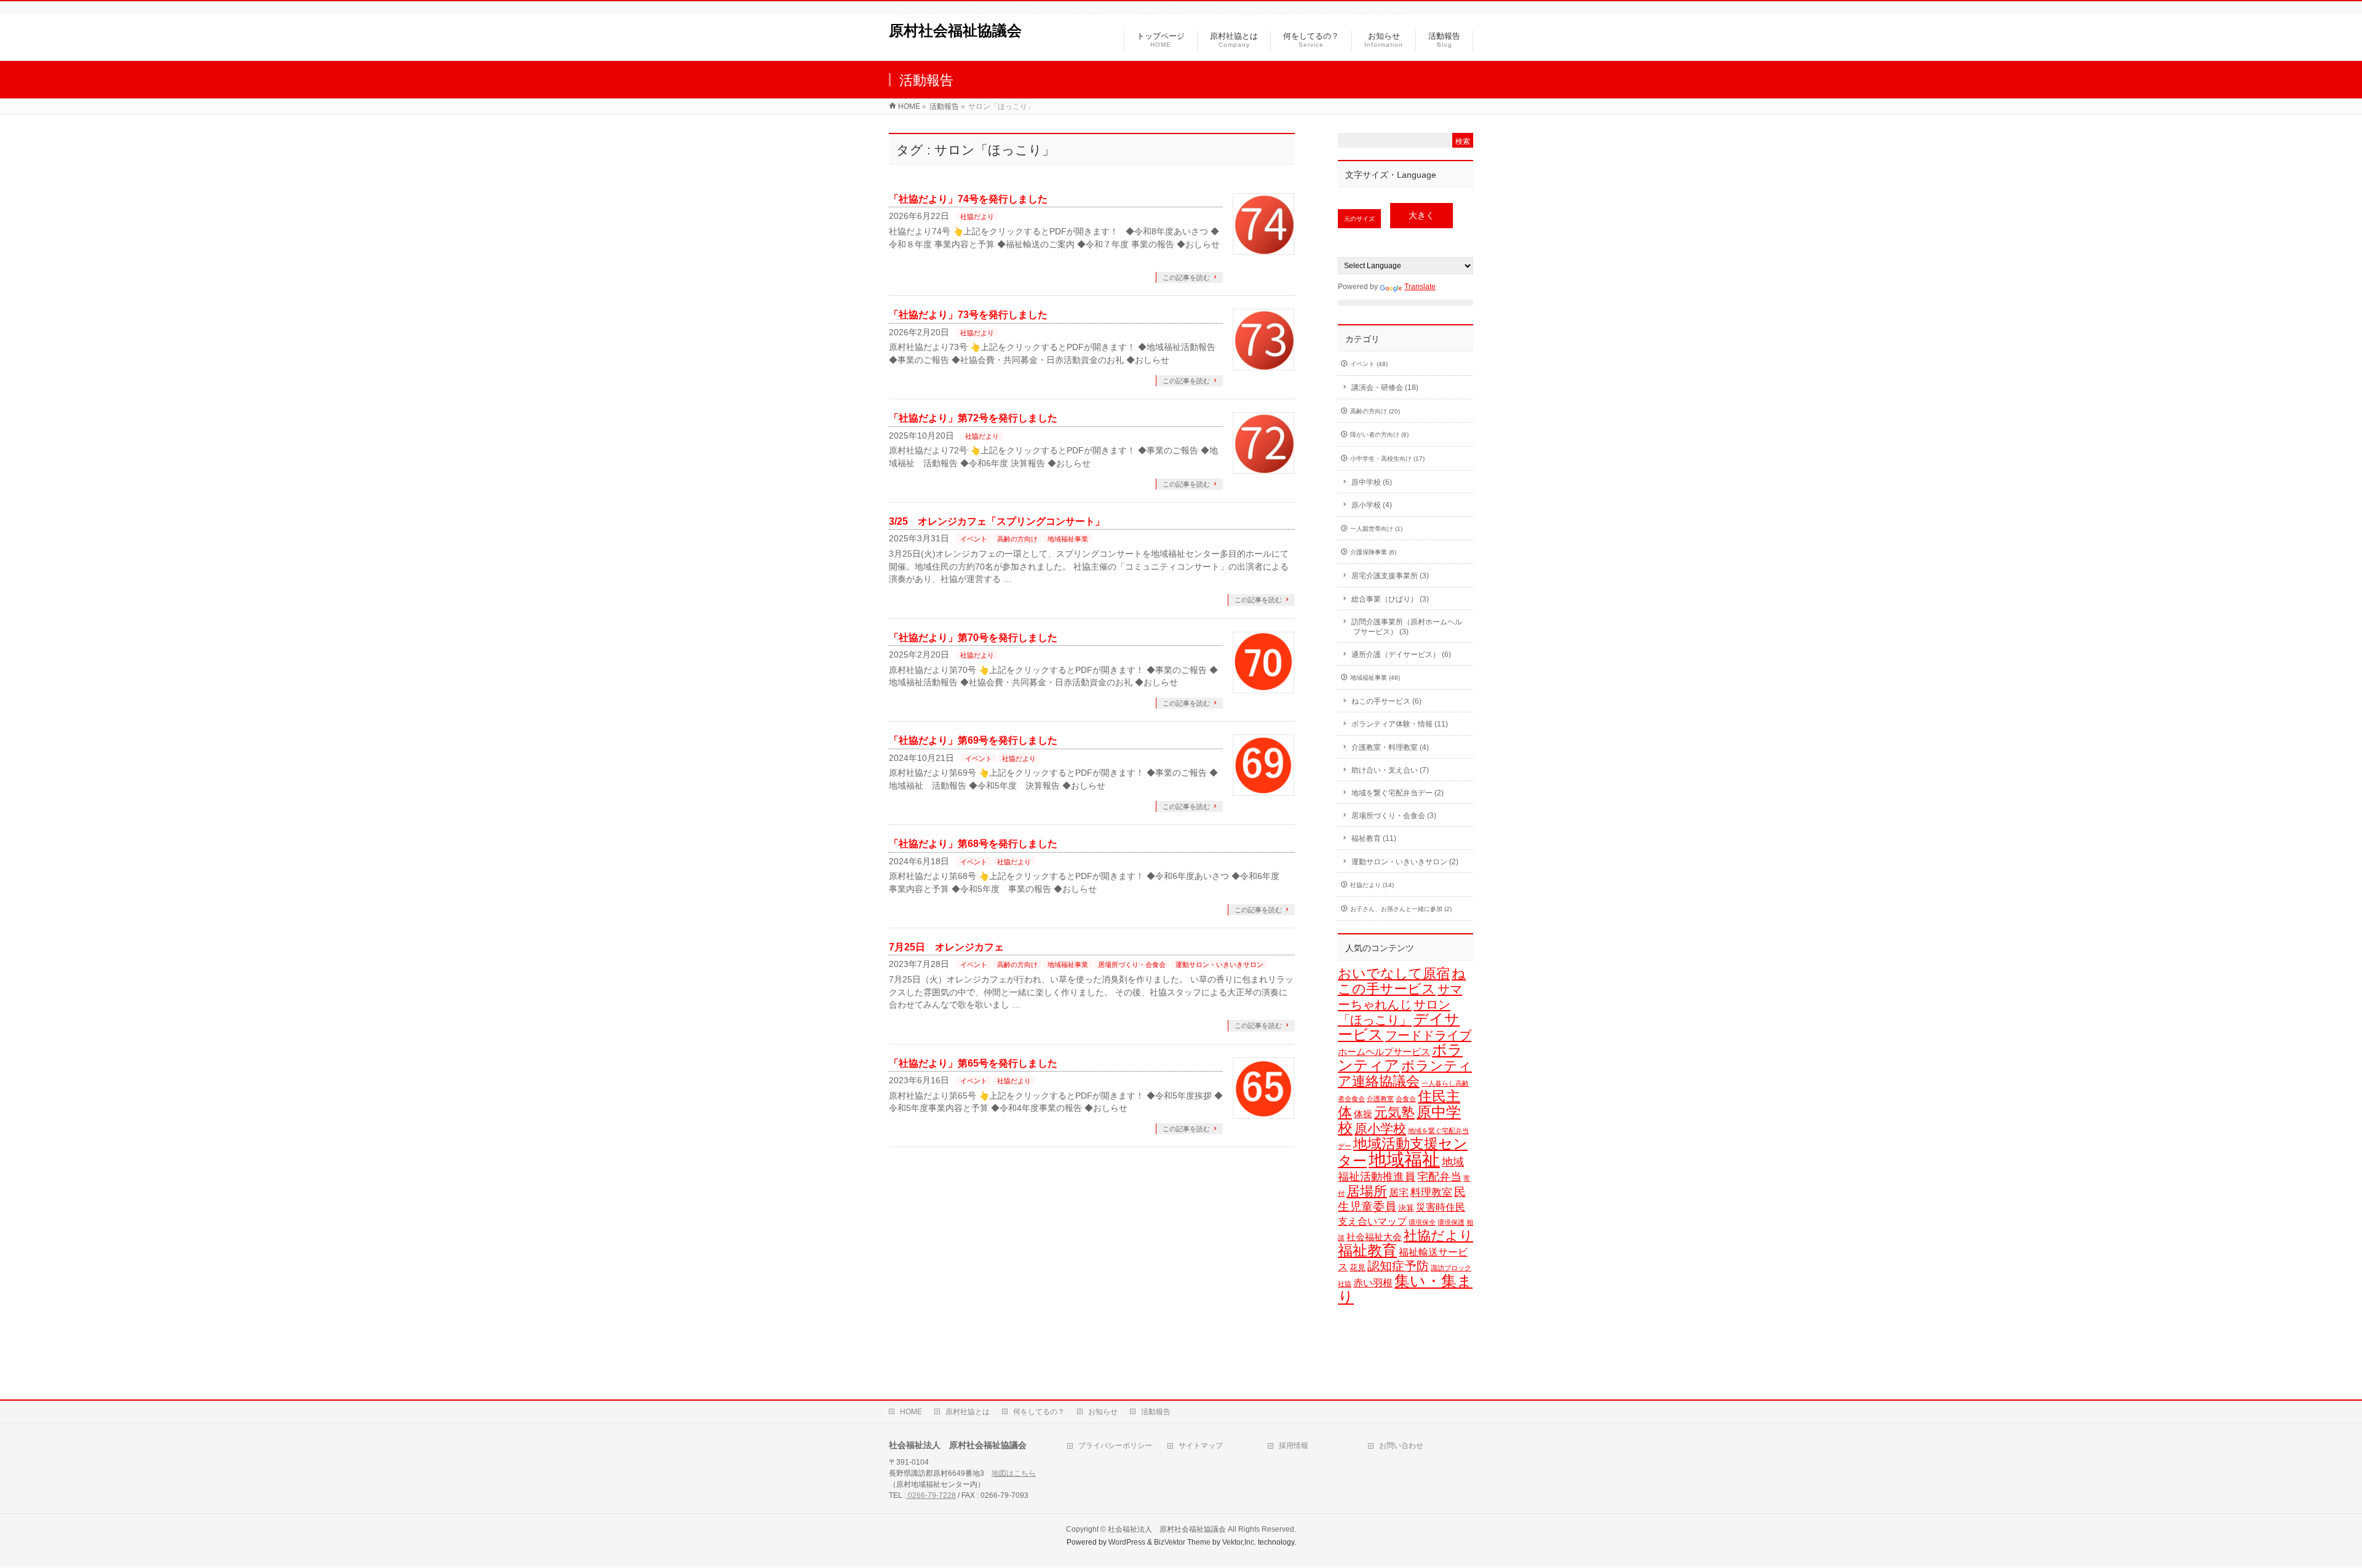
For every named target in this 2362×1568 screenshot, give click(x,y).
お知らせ (1103, 1412)
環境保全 (1422, 1222)
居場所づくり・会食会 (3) (1394, 816)
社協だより (977, 217)
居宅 (1399, 1192)
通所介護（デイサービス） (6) (1401, 655)
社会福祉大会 (1374, 1237)
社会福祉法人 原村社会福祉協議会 (1167, 1529)
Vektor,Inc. (1239, 1542)
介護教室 (1380, 1099)
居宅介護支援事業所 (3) (1390, 576)
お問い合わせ (1401, 1446)
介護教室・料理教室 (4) (1390, 747)
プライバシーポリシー (1115, 1446)
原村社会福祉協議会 (955, 30)
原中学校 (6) (1372, 482)
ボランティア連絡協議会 (1405, 1073)
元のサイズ (1359, 219)
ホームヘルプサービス (1384, 1052)
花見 (1358, 1268)
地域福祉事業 (1068, 539)
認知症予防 (1398, 1266)
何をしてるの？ (1039, 1412)
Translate (1420, 287)
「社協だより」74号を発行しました (968, 199)
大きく (1422, 216)
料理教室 (1431, 1192)
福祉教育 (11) (1374, 838)
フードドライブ (1428, 1035)
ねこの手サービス (1402, 981)
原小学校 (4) (1372, 505)
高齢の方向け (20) (1375, 411)
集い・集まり (1405, 1289)
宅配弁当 (1439, 1176)
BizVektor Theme (1182, 1542)
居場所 (1367, 1191)
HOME (911, 1412)
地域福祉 (1404, 1159)
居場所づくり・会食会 (1132, 965)
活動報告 (1156, 1412)
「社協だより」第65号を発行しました (973, 1063)
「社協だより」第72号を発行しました (973, 418)
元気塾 (1394, 1112)
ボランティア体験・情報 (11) (1400, 724)
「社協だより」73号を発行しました (968, 315)
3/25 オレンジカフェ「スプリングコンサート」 (997, 521)
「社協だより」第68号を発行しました (973, 844)
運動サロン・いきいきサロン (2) (1405, 862)
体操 (1363, 1114)
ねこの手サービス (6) (1386, 701)
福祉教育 (1367, 1251)
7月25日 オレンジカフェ (946, 947)
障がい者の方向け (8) (1379, 435)
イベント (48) (1369, 364)
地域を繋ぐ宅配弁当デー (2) (1398, 793)
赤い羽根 (1373, 1283)
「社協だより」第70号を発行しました (973, 638)
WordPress (1127, 1542)
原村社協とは (968, 1412)
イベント (974, 539)
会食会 (1406, 1099)
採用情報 (1294, 1446)
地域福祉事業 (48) (1375, 678)
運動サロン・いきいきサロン (1219, 965)
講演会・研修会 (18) (1385, 388)
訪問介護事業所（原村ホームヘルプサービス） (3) (1407, 627)
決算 (1406, 1208)
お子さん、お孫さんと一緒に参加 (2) (1401, 909)
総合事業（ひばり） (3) (1390, 599)
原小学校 (1380, 1128)
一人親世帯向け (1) (1376, 529)
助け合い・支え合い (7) (1390, 770)
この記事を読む (1186, 277)
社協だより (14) (1372, 885)
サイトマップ (1201, 1446)
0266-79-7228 (931, 1495)
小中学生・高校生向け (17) (1387, 459)
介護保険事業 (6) (1373, 552)
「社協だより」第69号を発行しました (973, 740)
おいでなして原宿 (1394, 973)
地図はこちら (1014, 1473)
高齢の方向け (1017, 539)
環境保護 (1451, 1222)
